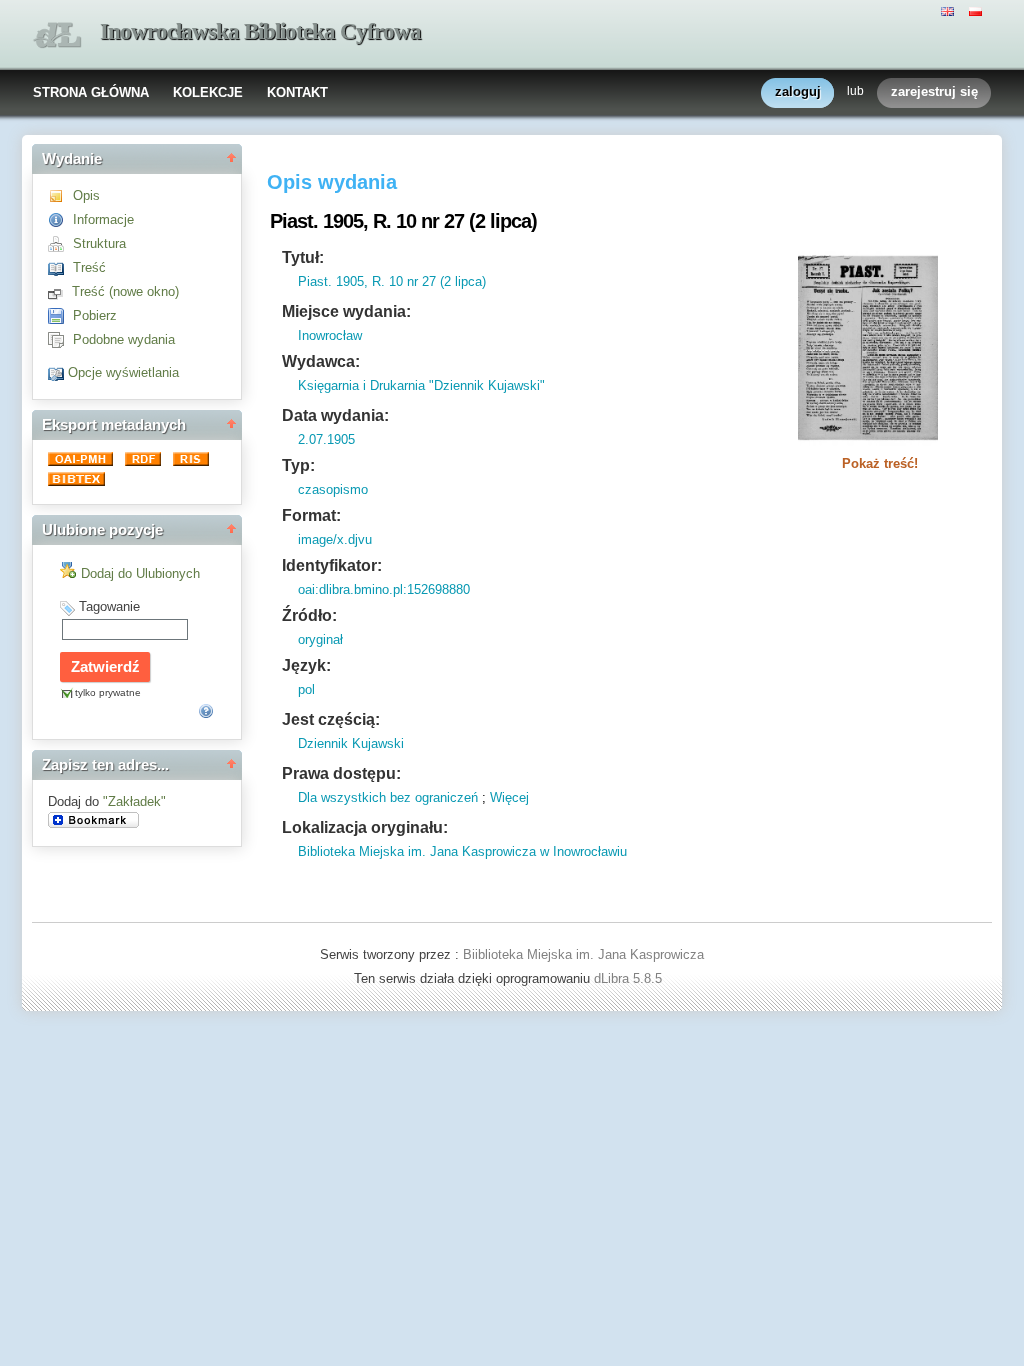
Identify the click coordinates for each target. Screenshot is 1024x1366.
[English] (950, 10)
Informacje (103, 219)
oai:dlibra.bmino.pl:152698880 (384, 589)
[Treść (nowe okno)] (60, 291)
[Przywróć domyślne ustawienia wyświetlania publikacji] (58, 372)
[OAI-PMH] (82, 461)
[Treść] (60, 267)
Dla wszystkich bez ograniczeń (388, 797)
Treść (89, 267)
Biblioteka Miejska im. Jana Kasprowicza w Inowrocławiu (462, 851)
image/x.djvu (335, 539)
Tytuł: (303, 257)
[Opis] (60, 195)
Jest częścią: (331, 719)
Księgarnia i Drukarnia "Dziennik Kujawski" (421, 385)
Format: (311, 515)
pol (306, 689)
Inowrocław (330, 335)
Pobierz (95, 315)
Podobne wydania (124, 339)
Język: (306, 665)
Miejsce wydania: (346, 311)
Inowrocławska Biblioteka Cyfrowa (260, 31)
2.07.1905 (326, 439)
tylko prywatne (108, 692)
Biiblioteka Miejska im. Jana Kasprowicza (583, 954)
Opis (86, 195)
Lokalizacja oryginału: (365, 827)
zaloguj (798, 91)
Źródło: (309, 615)
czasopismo (333, 489)
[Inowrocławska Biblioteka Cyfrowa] (57, 35)
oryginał (320, 639)
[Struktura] (60, 243)
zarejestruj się (934, 91)
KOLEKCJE (208, 92)
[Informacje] (60, 219)
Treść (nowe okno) (125, 291)
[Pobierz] (60, 315)
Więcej (509, 797)
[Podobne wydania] (60, 339)
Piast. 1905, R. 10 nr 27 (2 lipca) (392, 281)
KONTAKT (297, 92)
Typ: (298, 465)
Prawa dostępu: (341, 773)
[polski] (978, 10)
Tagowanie (109, 606)
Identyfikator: (332, 565)
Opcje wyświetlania (123, 372)
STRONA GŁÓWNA (91, 92)
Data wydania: (335, 415)
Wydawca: (321, 361)
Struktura (99, 243)
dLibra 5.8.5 (630, 978)
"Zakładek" (134, 801)
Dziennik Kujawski (351, 743)
